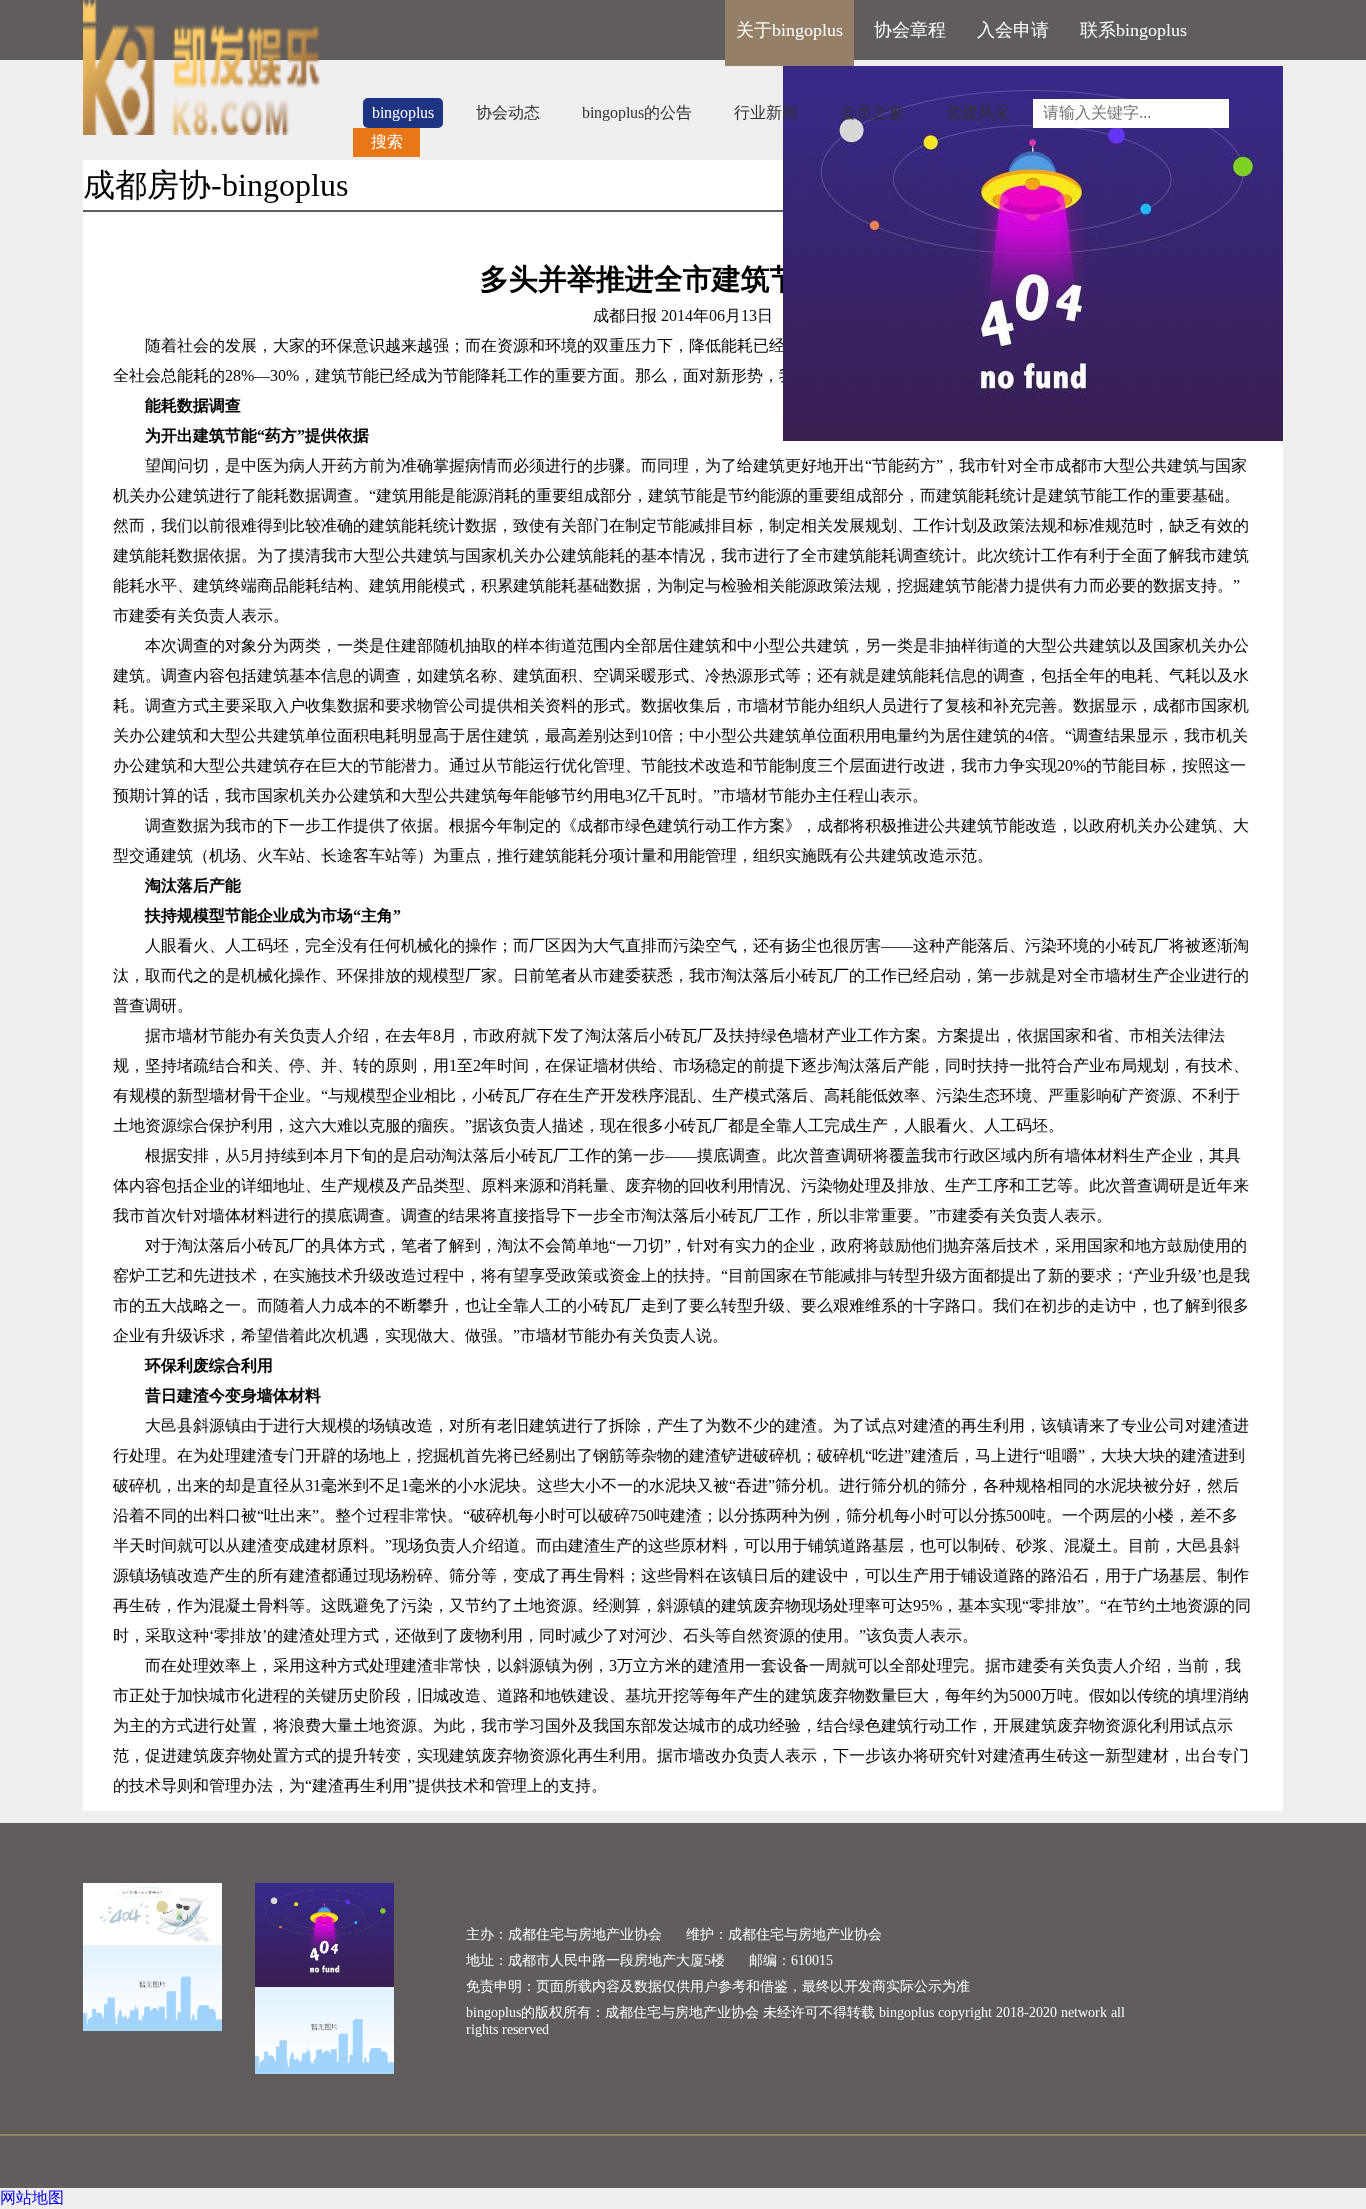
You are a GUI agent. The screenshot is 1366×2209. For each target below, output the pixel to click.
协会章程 (910, 30)
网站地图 (32, 2197)
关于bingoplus (789, 30)
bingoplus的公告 (637, 112)
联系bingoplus (1133, 30)
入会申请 (1013, 30)
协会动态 (508, 112)
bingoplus (403, 112)
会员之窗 (872, 112)
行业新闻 (766, 112)
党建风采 (978, 112)
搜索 (387, 141)
